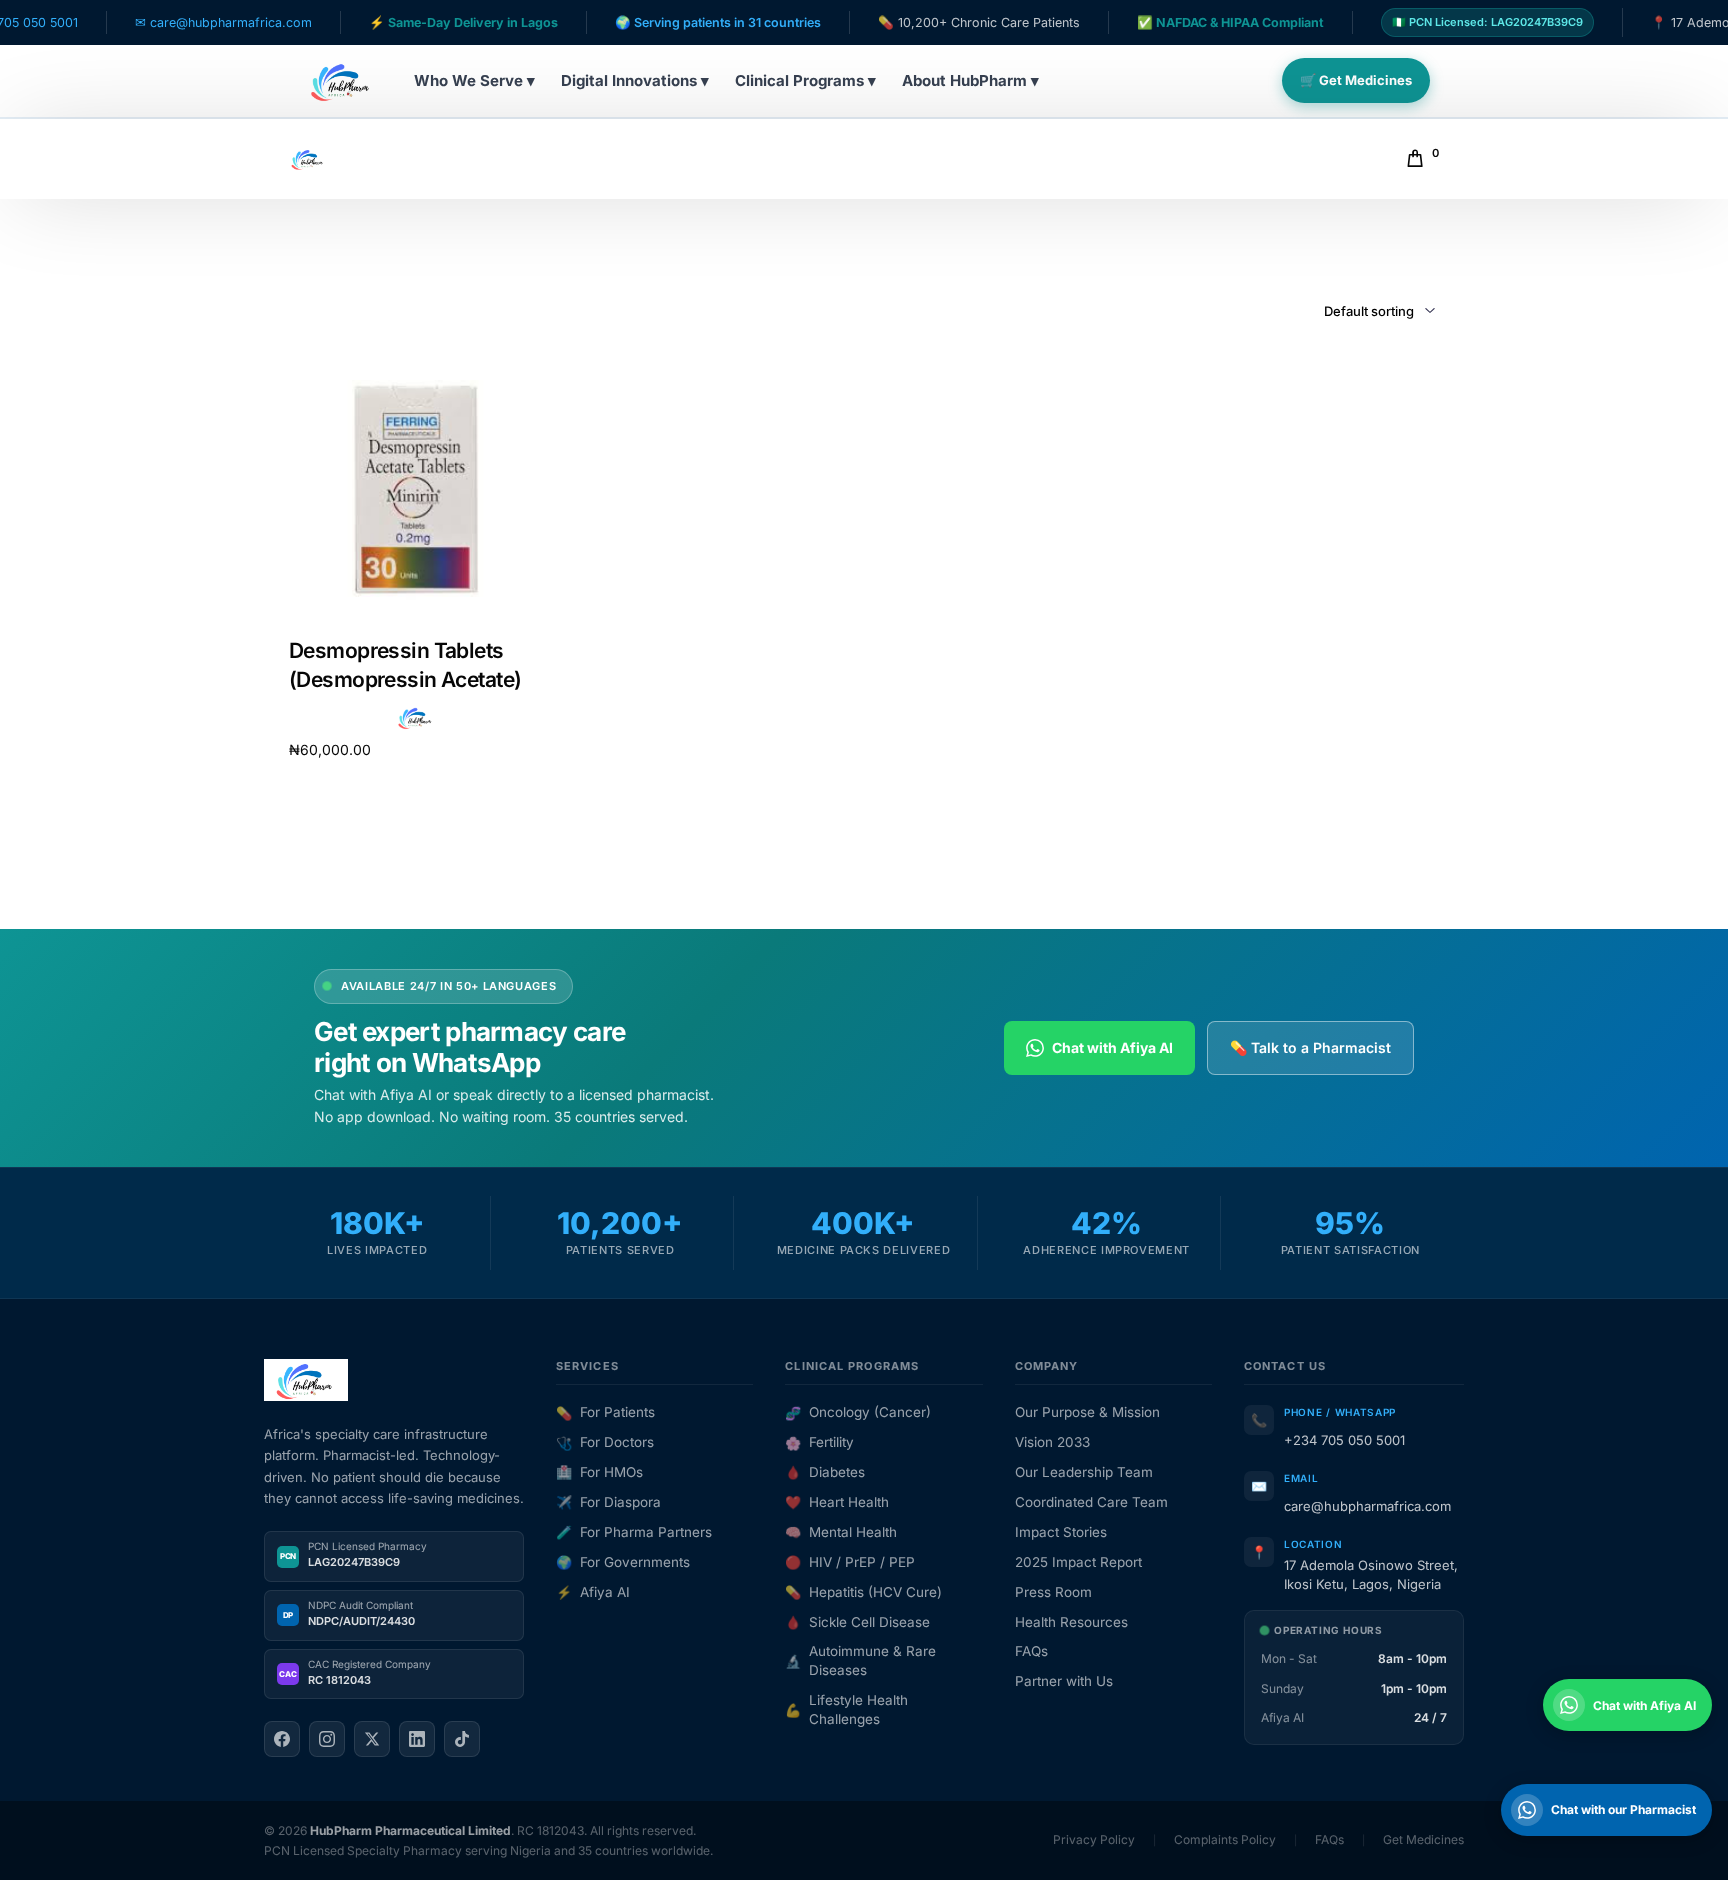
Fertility (819, 1442)
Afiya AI (593, 1592)
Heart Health (837, 1502)
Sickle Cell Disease (857, 1622)
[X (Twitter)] (372, 1739)
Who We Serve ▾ (474, 80)
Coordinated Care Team (1091, 1502)
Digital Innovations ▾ (635, 80)
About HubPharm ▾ (970, 80)
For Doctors (605, 1442)
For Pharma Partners (634, 1532)
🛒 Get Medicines (1356, 80)
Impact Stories (1061, 1532)
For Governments (623, 1562)
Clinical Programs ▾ (805, 80)
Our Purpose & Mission (1087, 1412)
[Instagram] (327, 1739)
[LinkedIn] (417, 1739)
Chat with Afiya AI (1112, 1047)
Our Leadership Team (1084, 1472)
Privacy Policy (1094, 1839)
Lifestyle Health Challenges (846, 1709)
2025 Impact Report (1078, 1562)
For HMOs (599, 1472)
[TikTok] (462, 1739)
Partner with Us (1064, 1681)
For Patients (605, 1412)
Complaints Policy (1225, 1839)
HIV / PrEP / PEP (850, 1562)
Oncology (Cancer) (858, 1412)
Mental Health (841, 1532)
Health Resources (1071, 1622)
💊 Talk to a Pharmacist (1310, 1047)
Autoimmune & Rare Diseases (860, 1660)
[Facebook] (282, 1739)
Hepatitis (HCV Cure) (863, 1592)
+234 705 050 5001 (1344, 1440)
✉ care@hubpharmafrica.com (159, 22)
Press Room (1053, 1592)
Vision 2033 (1052, 1442)
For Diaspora (608, 1502)
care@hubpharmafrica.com (1367, 1506)
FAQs (1031, 1651)
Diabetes (825, 1472)
